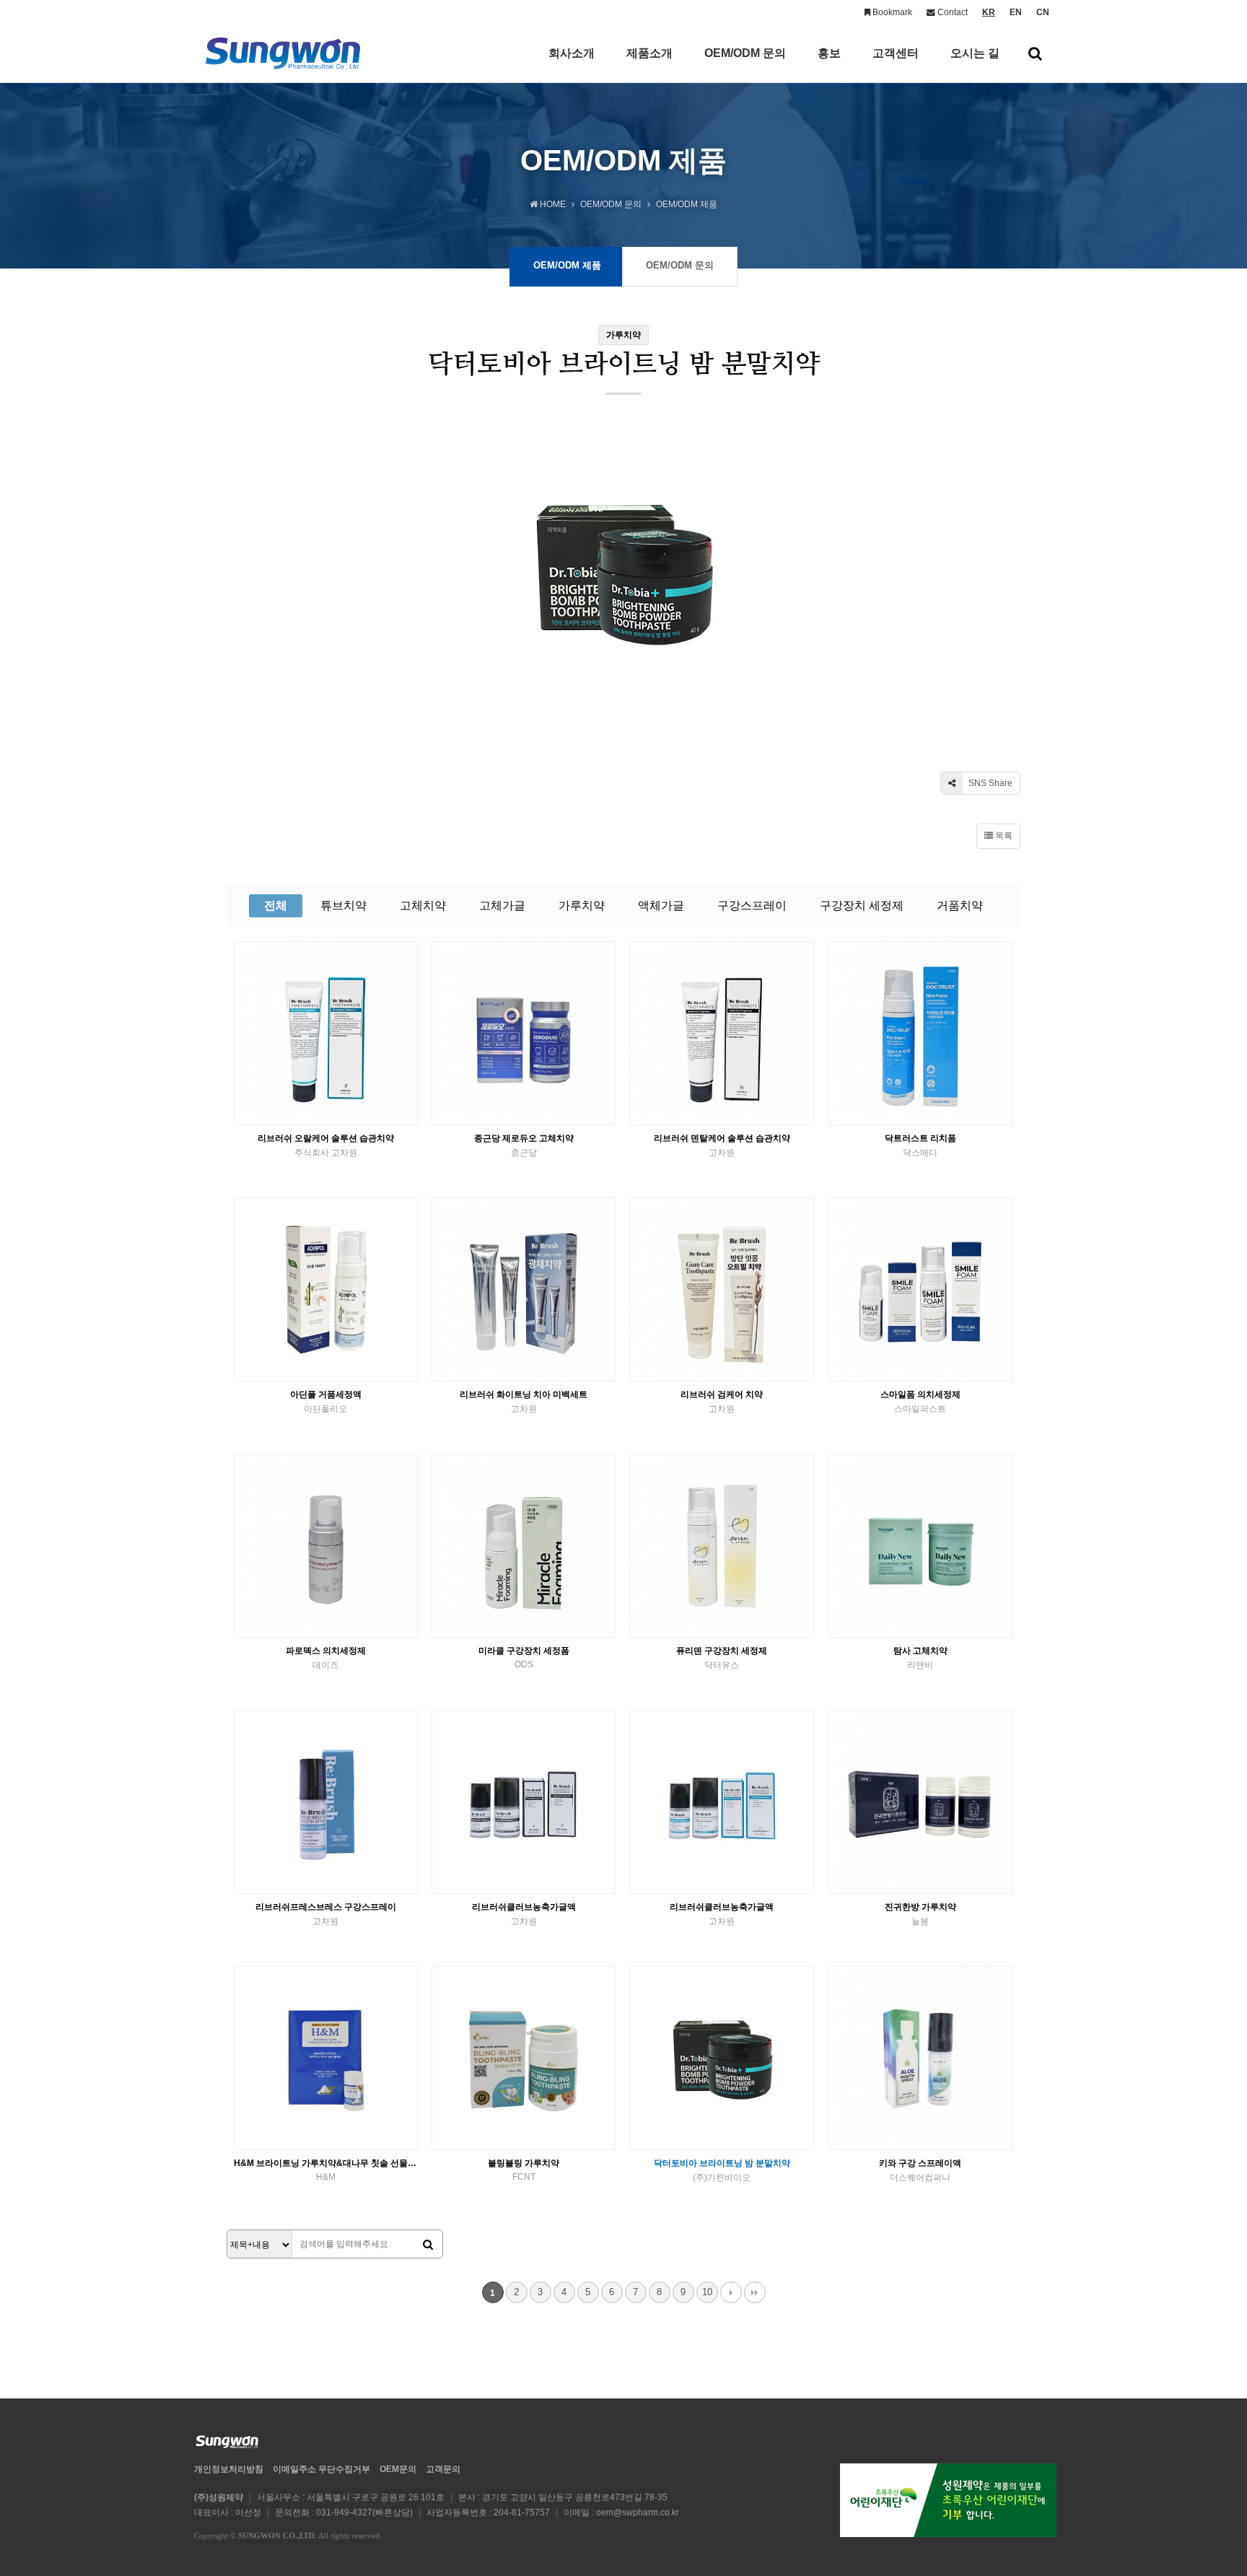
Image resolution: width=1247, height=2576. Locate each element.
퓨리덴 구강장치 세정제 (722, 1658)
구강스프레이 (752, 905)
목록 (1003, 836)
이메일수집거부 (321, 2469)
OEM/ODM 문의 (745, 53)
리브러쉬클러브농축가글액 (524, 1914)
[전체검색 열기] (1035, 53)
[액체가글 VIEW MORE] (524, 1802)
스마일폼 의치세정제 (920, 1402)
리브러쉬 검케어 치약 (722, 1402)
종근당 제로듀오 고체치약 (524, 1145)
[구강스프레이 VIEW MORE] (326, 1802)
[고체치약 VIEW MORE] (524, 1033)
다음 (731, 2292)
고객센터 (896, 53)
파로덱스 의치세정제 (326, 1658)
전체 (276, 905)
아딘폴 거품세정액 (326, 1402)
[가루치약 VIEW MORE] (920, 1802)
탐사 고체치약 (920, 1658)
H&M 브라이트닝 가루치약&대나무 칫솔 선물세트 (326, 2170)
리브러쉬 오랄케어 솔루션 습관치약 (326, 1145)
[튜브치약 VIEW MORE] (326, 1033)
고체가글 (502, 905)
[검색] (428, 2245)
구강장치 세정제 (862, 905)
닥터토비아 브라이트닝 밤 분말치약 (722, 2170)
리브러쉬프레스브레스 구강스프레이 (326, 1914)
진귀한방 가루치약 (920, 1914)
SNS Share (989, 783)
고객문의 (443, 2469)
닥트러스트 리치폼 (920, 1145)
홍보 (829, 53)
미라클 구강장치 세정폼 (524, 1658)
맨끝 (755, 2292)
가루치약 (582, 905)
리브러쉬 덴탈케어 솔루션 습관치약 (722, 1145)
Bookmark (891, 12)
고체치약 (423, 905)
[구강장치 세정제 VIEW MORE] (920, 1033)
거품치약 (960, 905)
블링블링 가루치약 (524, 2170)
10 (707, 2292)
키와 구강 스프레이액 (920, 2170)
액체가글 (661, 905)
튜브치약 (344, 905)
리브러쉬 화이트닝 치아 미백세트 (524, 1402)
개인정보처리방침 (229, 2469)
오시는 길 (975, 53)
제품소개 (649, 53)
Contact (951, 12)
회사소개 (572, 53)
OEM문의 (398, 2469)
